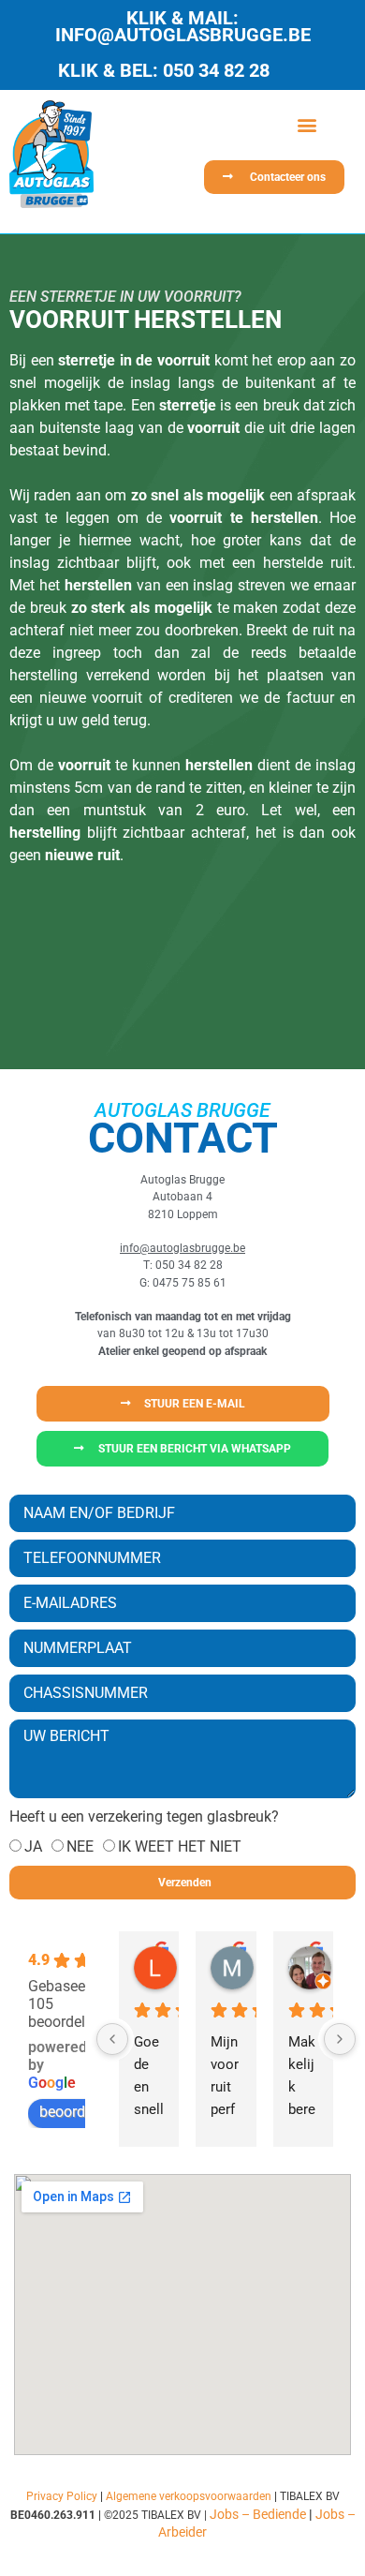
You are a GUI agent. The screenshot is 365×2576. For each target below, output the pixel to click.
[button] (307, 124)
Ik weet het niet (180, 1846)
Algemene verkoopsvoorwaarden (189, 2496)
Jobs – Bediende (258, 2514)
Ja (33, 1846)
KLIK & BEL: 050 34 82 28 (164, 70)
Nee (80, 1846)
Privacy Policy (62, 2496)
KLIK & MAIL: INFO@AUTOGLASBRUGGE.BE (183, 26)
